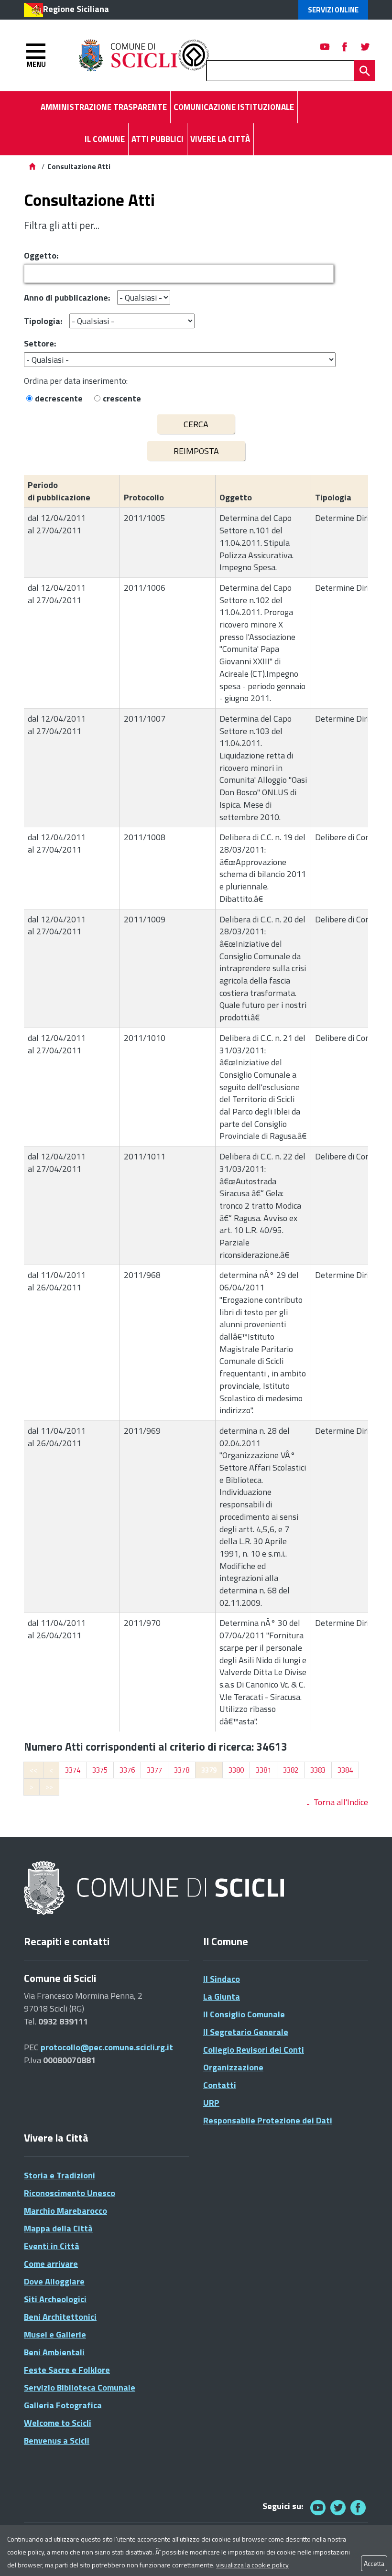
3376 (127, 1770)
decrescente (59, 398)
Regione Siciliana (76, 9)
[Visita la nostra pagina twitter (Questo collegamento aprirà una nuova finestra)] (365, 47)
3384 (345, 1770)
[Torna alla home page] (32, 167)
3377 (154, 1770)
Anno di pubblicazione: (67, 298)
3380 (236, 1770)
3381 (263, 1770)
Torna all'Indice (341, 1802)
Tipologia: (43, 321)
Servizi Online (333, 10)
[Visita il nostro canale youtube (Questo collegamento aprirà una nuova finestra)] (325, 47)
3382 (291, 1770)
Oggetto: (41, 255)
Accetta (374, 2563)
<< (33, 1770)
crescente (122, 398)
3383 (318, 1770)
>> (49, 1787)
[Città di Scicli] (155, 1889)
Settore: (40, 343)
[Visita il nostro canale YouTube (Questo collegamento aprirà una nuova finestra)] (338, 2507)
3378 (182, 1770)
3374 (73, 1770)
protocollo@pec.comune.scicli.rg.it (107, 2047)
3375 (100, 1770)
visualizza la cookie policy (252, 2565)
